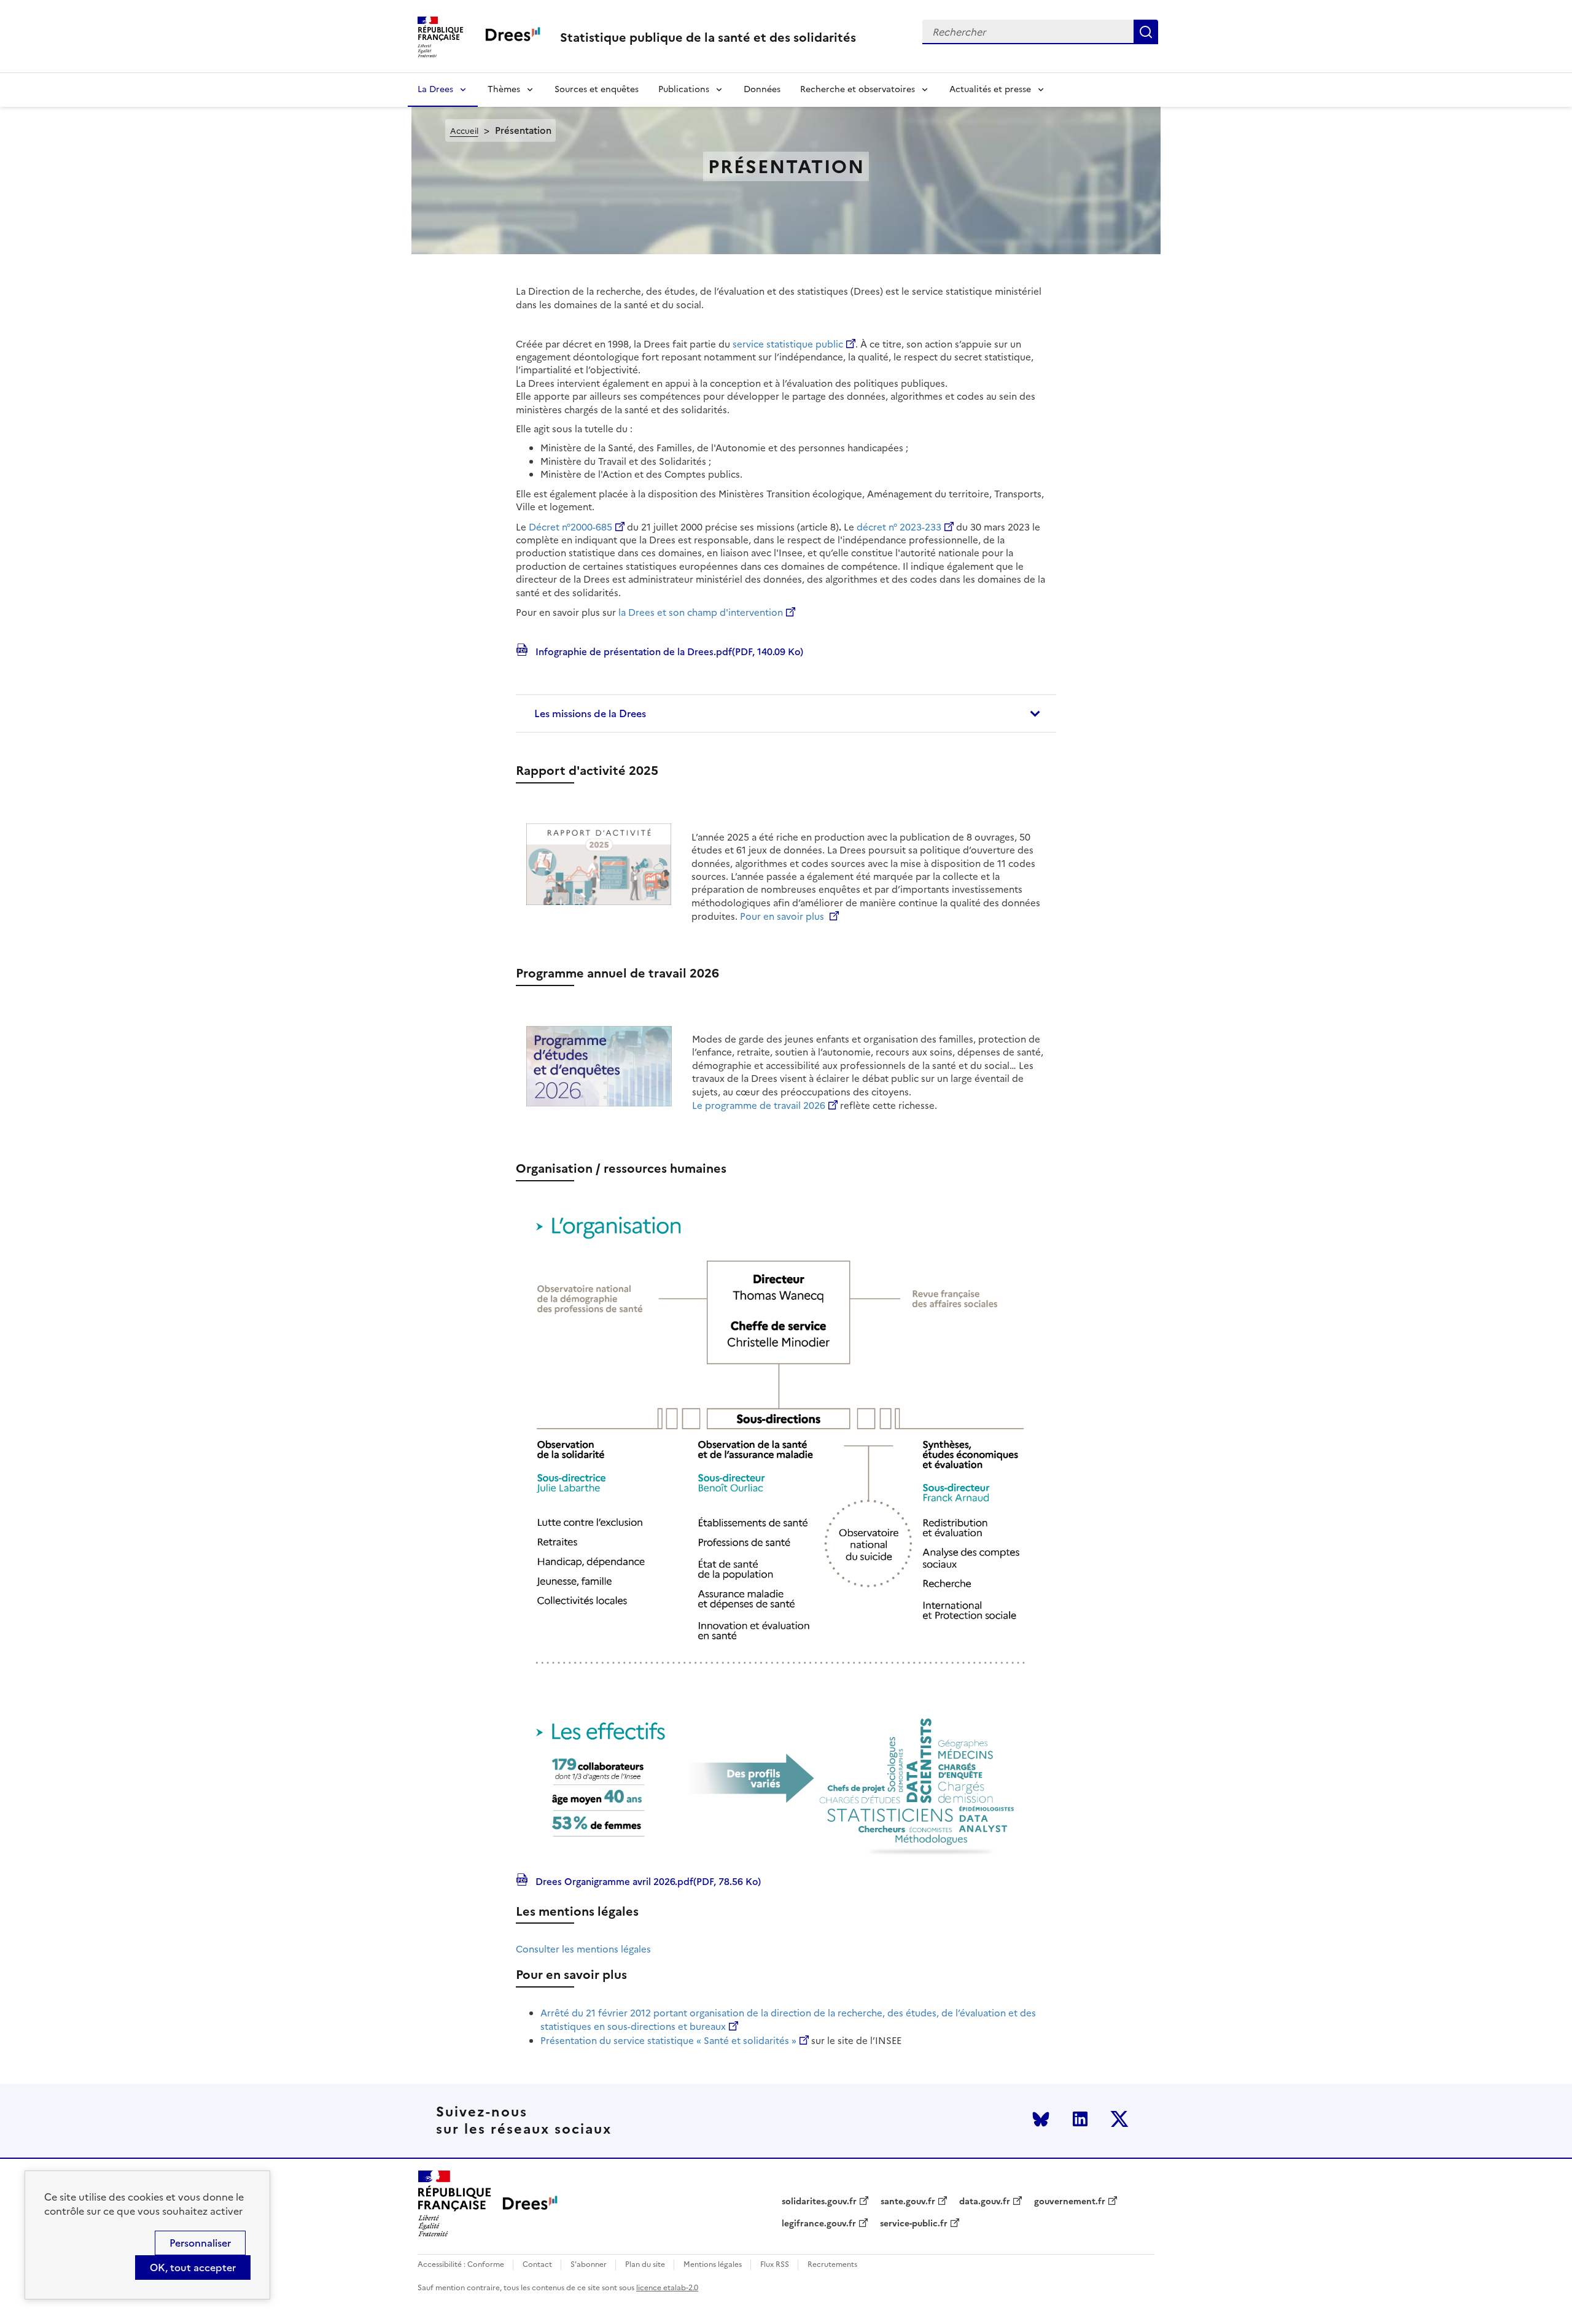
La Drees (435, 89)
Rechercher (1146, 32)
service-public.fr (914, 2224)
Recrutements (832, 2265)
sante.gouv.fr (908, 2202)
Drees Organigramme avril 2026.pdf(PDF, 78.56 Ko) (647, 1881)
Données (762, 89)
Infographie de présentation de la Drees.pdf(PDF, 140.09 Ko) (668, 651)
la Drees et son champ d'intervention (701, 612)
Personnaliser (200, 2243)
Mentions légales (713, 2265)
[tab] (786, 713)
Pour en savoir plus (783, 916)
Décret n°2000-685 (570, 527)
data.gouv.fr (985, 2202)
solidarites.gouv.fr (819, 2202)
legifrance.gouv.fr (819, 2224)
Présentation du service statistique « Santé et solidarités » (668, 2041)
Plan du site (645, 2265)
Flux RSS (775, 2265)
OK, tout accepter (193, 2268)
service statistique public (788, 344)
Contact (537, 2265)
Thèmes (504, 89)
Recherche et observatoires (858, 89)
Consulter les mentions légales (583, 1949)
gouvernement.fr (1070, 2202)
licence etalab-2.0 (667, 2288)
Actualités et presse (990, 89)
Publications (684, 89)
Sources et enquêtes (597, 89)
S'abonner (589, 2265)
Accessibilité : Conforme (461, 2265)
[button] (786, 713)
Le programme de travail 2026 (759, 1106)
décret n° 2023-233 (899, 527)
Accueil (464, 131)
